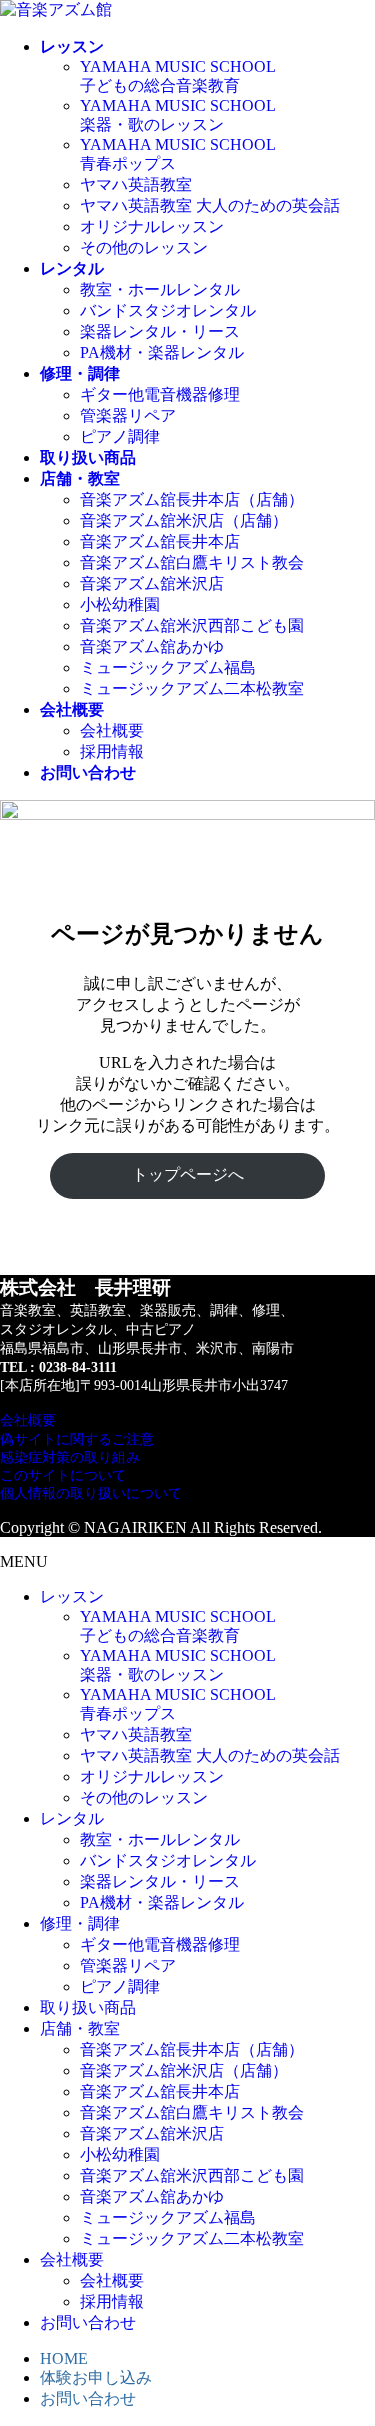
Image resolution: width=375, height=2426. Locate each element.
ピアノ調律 (120, 436)
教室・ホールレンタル (160, 289)
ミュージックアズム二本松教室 (192, 688)
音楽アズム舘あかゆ (152, 646)
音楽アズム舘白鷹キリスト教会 (192, 562)
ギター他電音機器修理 (160, 394)
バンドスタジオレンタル (168, 310)
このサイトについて (63, 1475)
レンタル (72, 1818)
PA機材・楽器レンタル (162, 352)
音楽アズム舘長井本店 (160, 541)
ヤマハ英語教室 (136, 184)
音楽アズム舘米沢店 (152, 583)
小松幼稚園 (120, 604)
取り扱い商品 (88, 2007)
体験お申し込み (96, 2377)
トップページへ (188, 1174)
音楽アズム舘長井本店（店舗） (192, 499)
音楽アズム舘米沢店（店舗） (184, 520)
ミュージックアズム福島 (168, 667)
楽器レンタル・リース (160, 331)
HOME (64, 2358)
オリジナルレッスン (152, 226)
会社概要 (112, 730)
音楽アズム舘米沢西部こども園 (192, 625)
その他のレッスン (144, 247)
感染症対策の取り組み (70, 1457)
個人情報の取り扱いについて (91, 1493)
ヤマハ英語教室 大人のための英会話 (210, 205)
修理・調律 (80, 1923)
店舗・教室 (80, 2028)
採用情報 (112, 751)
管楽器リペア (128, 415)
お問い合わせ (88, 2322)
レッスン (72, 1596)
